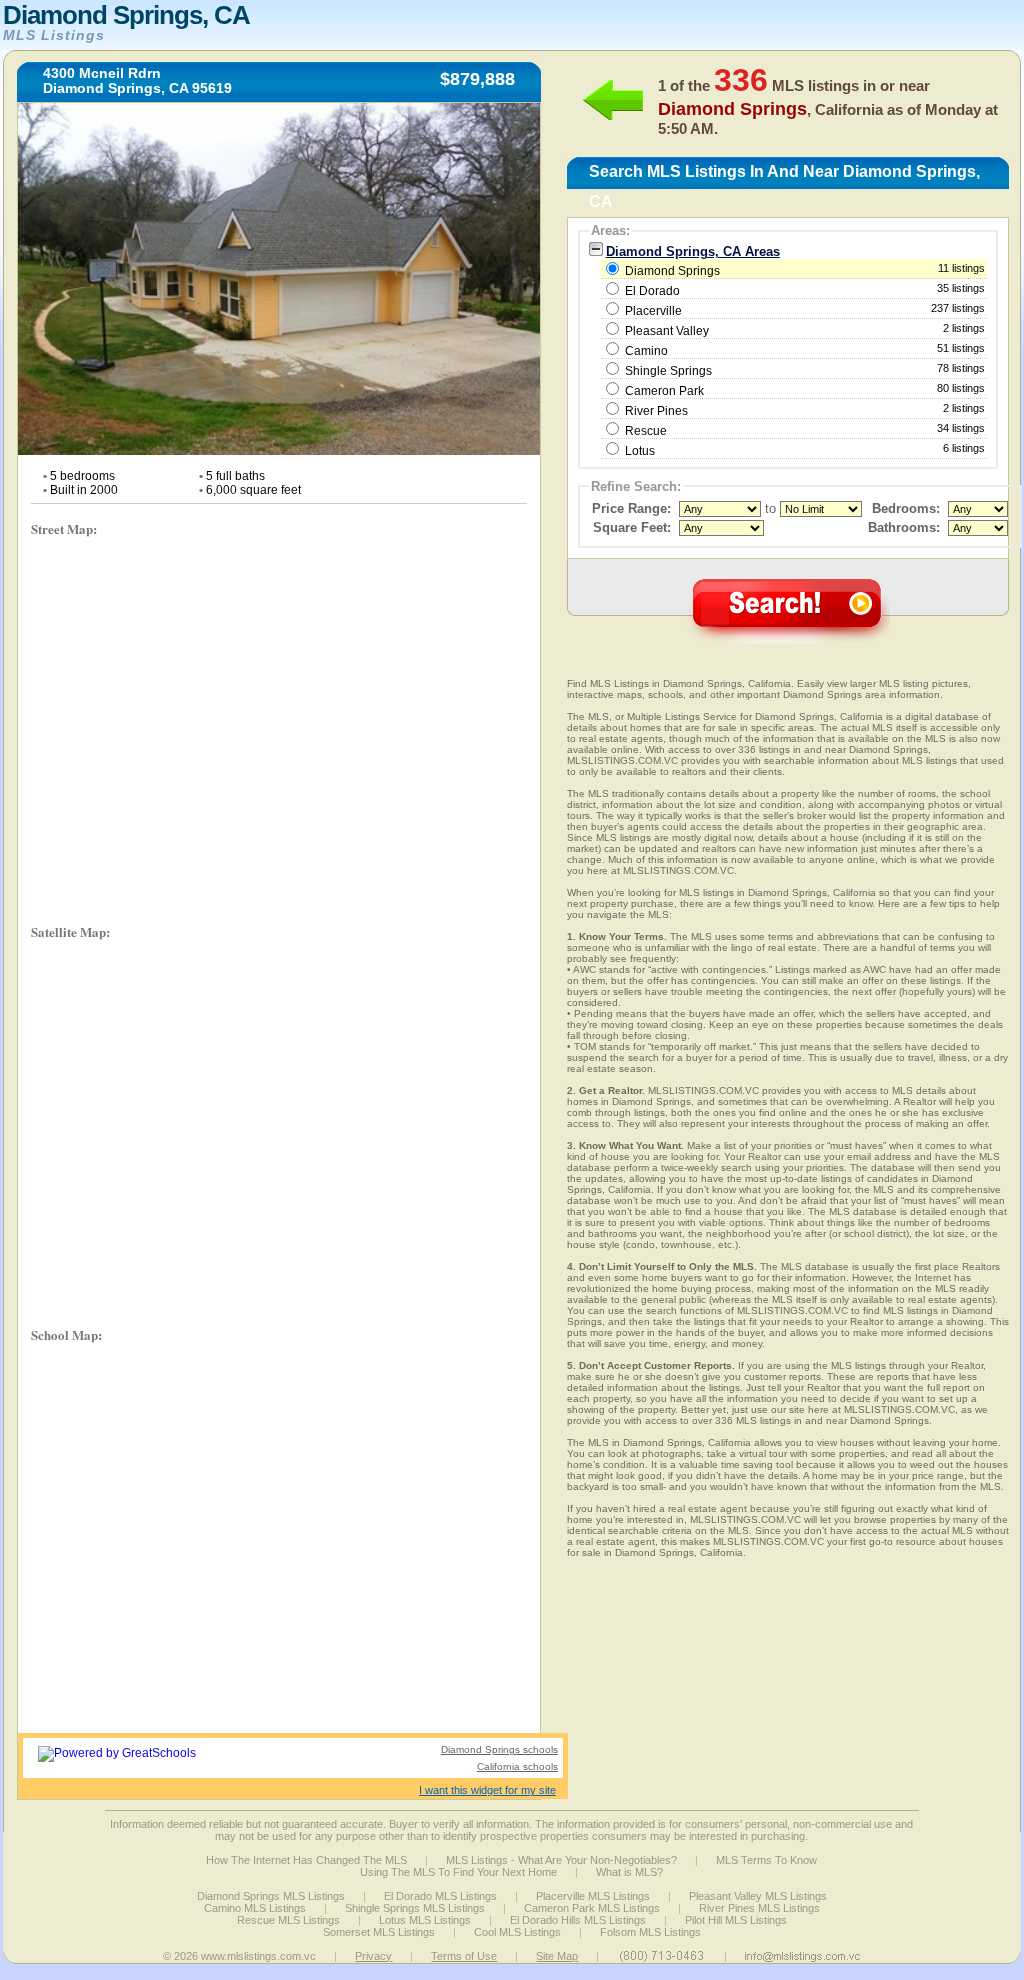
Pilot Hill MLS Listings (736, 1920)
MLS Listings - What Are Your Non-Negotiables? (561, 1860)
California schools (517, 1766)
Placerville (653, 311)
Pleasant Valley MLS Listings (758, 1896)
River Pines (656, 411)
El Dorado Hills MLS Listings (578, 1920)
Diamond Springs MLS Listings (271, 1896)
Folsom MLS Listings (650, 1932)
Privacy (373, 1956)
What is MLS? (629, 1872)
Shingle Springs (668, 371)
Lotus (640, 451)
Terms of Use (464, 1956)
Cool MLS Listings (517, 1932)
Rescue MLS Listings (288, 1920)
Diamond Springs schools (499, 1749)
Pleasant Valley (667, 331)
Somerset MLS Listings (379, 1932)
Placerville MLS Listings (593, 1896)
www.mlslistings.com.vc (258, 1956)
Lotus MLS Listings (425, 1920)
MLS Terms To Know (766, 1860)
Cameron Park (664, 391)
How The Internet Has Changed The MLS (306, 1860)
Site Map (557, 1956)
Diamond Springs (804, 270)
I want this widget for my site (487, 1790)
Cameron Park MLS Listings (592, 1908)
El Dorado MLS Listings (440, 1896)
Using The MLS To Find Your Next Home (458, 1872)
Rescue (646, 431)
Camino (646, 351)
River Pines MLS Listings (759, 1908)
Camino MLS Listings (255, 1908)
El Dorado (652, 291)
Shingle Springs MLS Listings (415, 1908)
